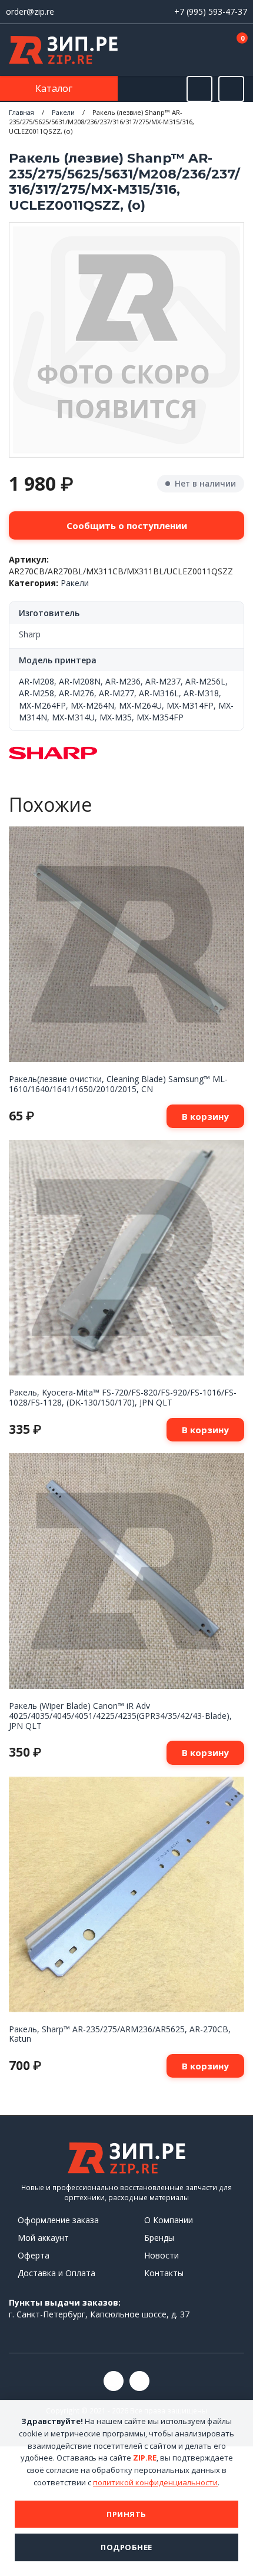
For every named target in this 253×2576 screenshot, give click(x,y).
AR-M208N (80, 681)
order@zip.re (30, 11)
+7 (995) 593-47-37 (211, 11)
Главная (21, 112)
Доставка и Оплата (56, 2273)
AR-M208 (36, 681)
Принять (126, 2514)
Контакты (164, 2273)
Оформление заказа (58, 2220)
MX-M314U (73, 717)
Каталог (55, 88)
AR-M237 (163, 681)
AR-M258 (36, 693)
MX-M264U (140, 705)
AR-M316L (159, 693)
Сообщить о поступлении (127, 525)
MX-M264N (92, 705)
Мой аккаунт (43, 2238)
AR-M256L (205, 681)
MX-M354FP (160, 717)
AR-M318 (201, 693)
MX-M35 (116, 717)
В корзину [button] (205, 1116)
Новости (162, 2255)
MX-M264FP (42, 705)
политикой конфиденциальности (155, 2482)
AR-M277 (116, 693)
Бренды (159, 2238)
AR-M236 (123, 681)
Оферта (34, 2255)
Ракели (63, 112)
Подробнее (126, 2547)
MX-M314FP (190, 705)
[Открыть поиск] (199, 89)
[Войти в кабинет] (199, 51)
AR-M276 (76, 693)
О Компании (169, 2220)
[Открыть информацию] (231, 89)
